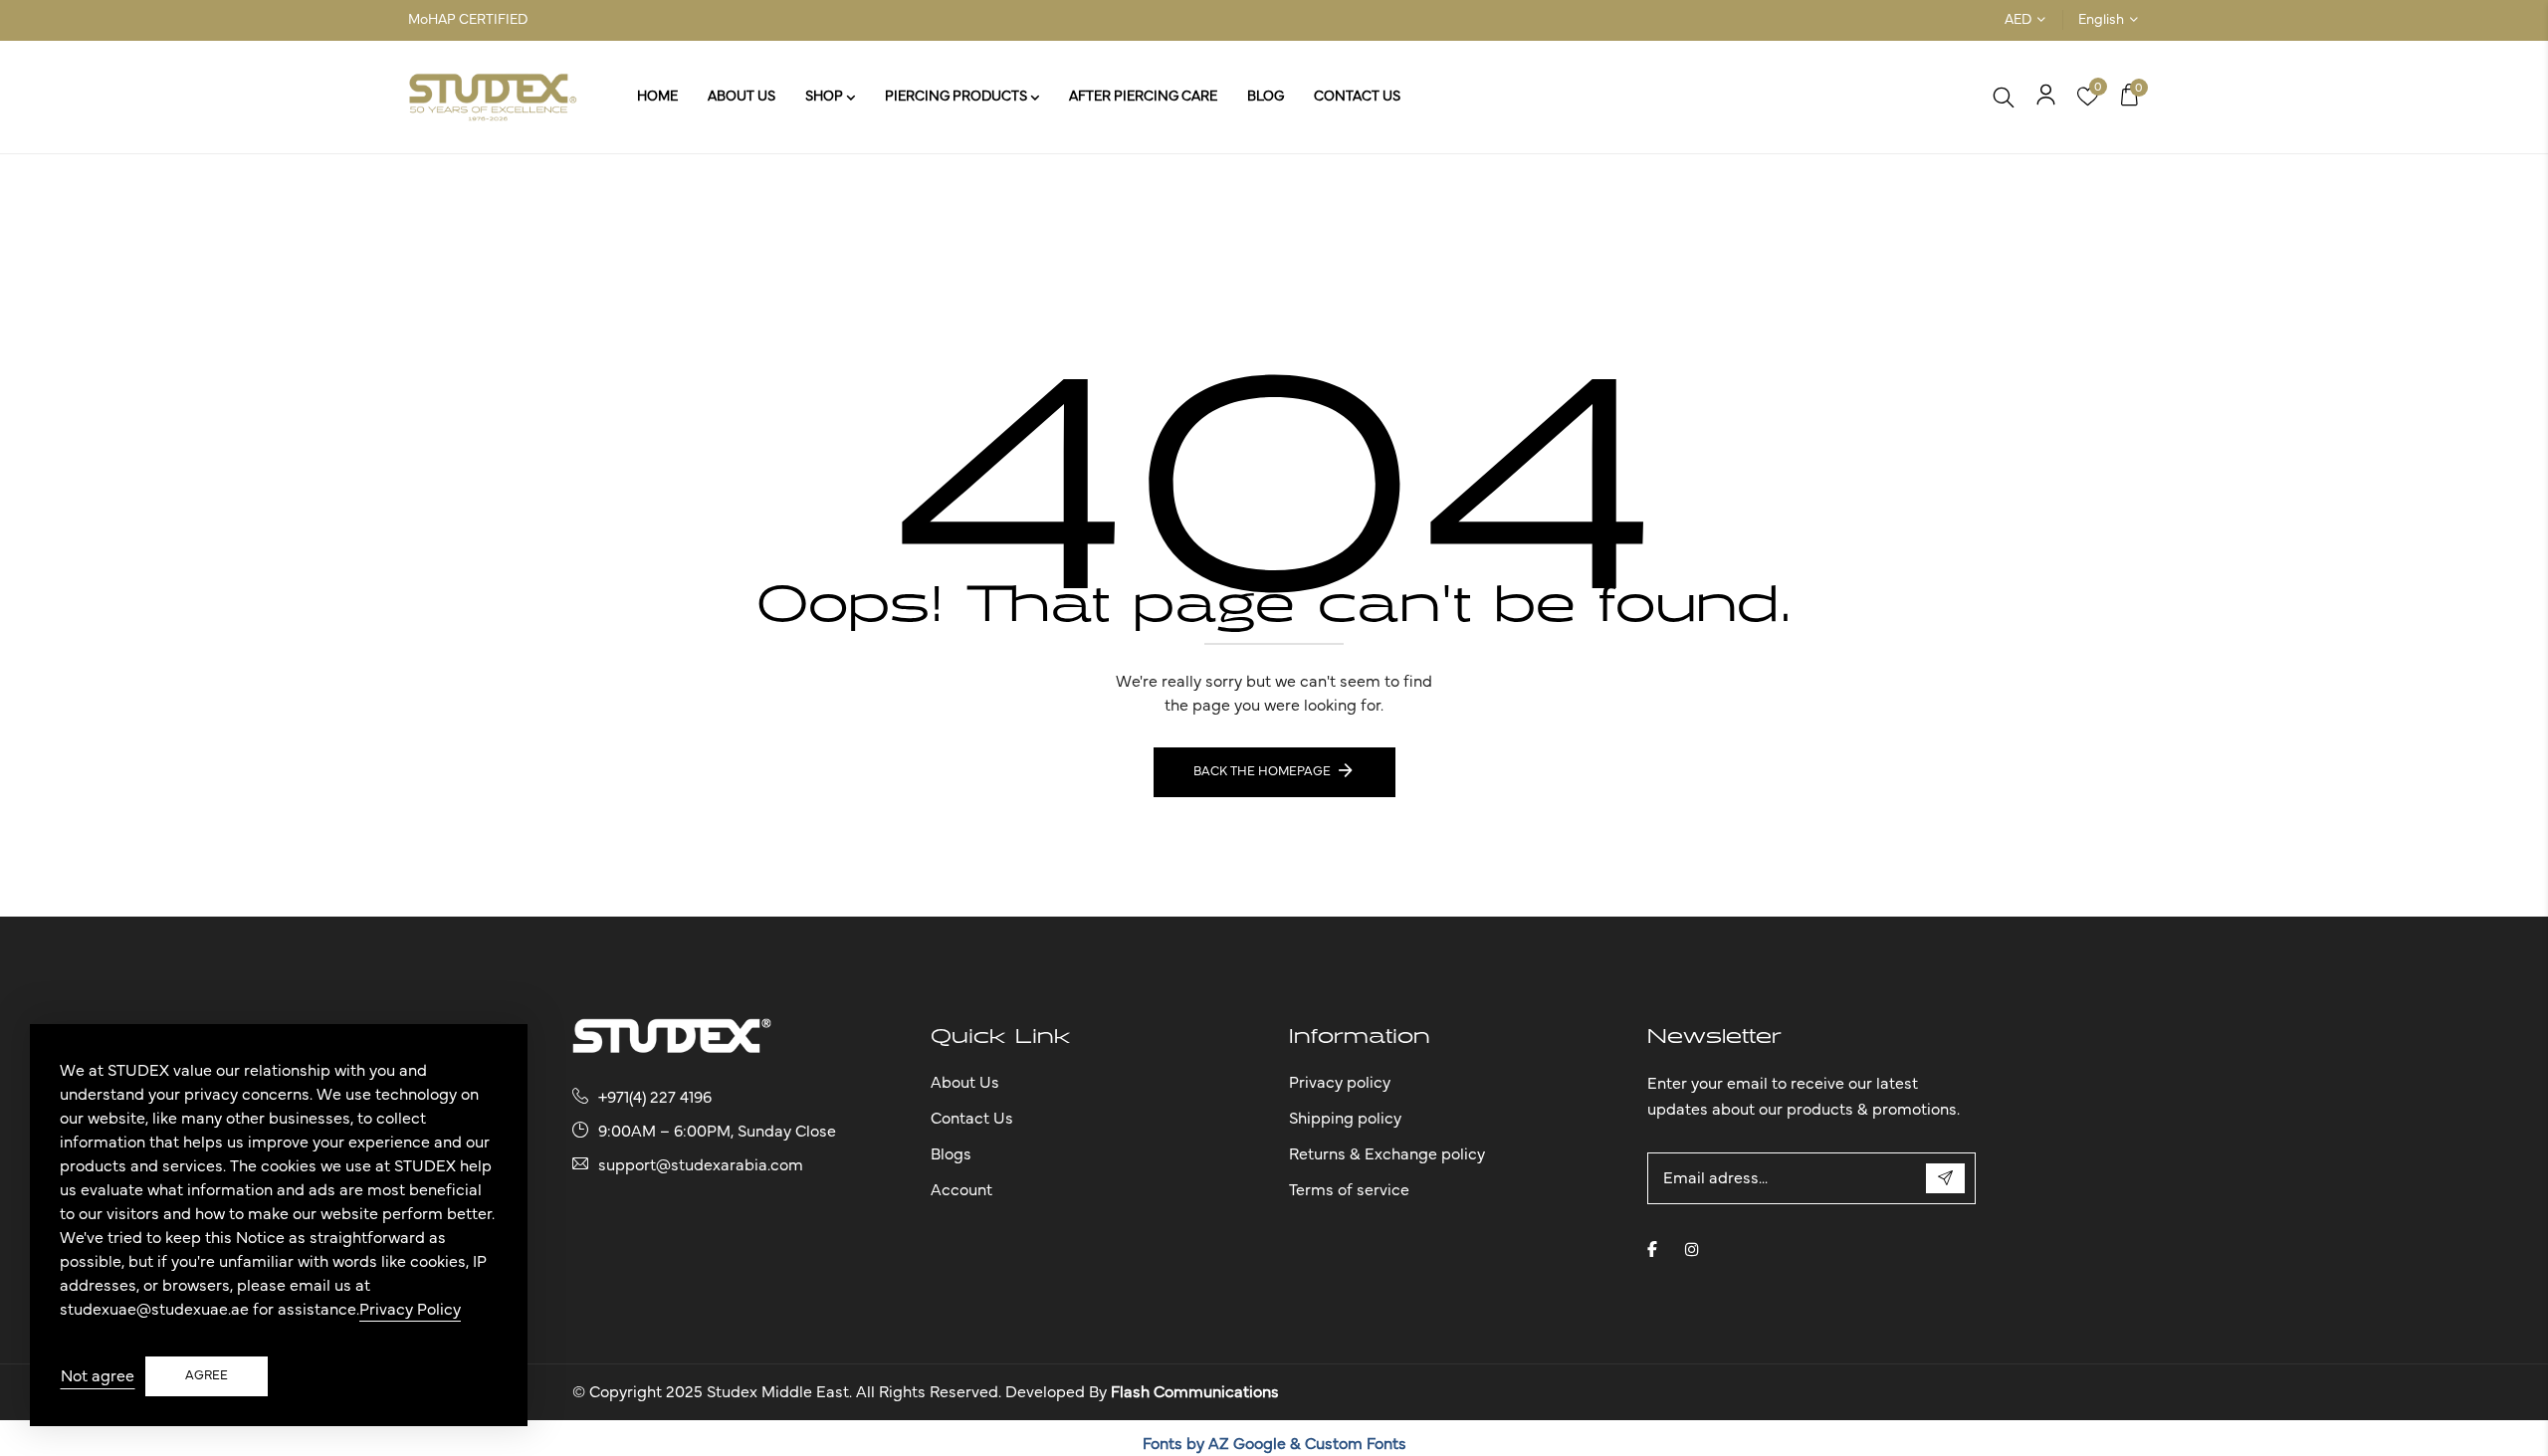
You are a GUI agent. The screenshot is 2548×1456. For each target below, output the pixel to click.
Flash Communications (1195, 1392)
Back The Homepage (1262, 772)
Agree (207, 1376)
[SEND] (1945, 1178)
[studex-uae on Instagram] (1692, 1249)
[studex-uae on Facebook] (1652, 1249)
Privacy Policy (410, 1310)
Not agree (98, 1376)
